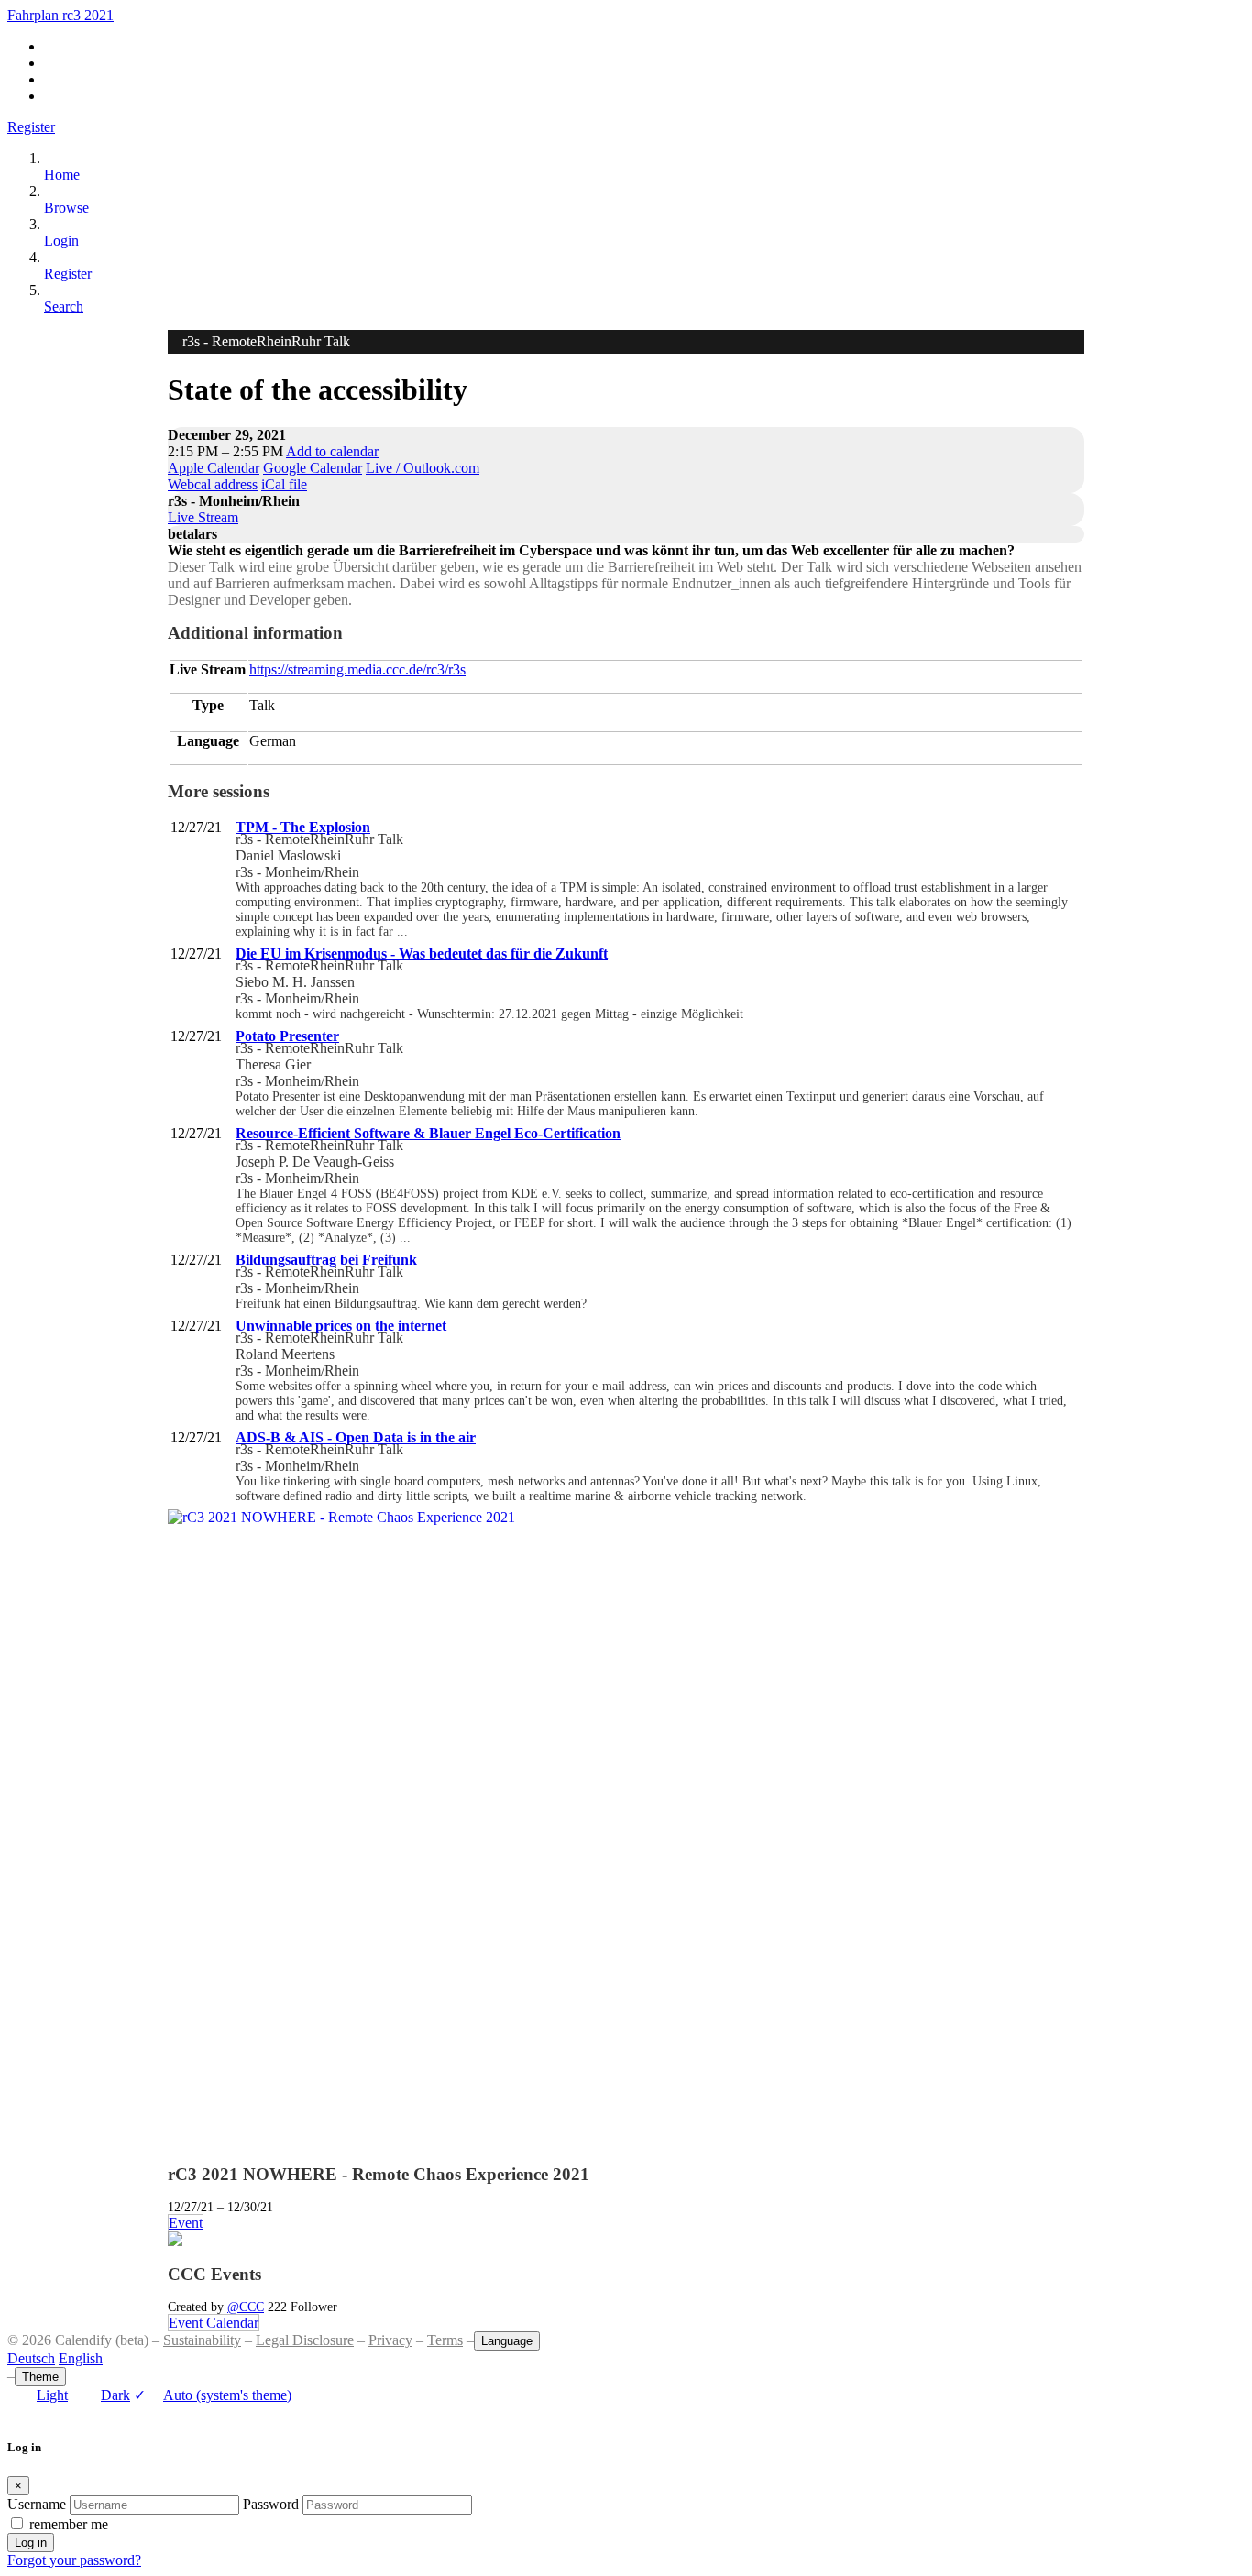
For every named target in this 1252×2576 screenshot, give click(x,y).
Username (37, 2504)
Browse (66, 208)
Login (61, 241)
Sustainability (202, 2340)
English (81, 2358)
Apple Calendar (214, 468)
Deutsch (31, 2358)
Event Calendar (214, 2323)
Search (64, 307)
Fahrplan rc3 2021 (60, 15)
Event (186, 2223)
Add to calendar (332, 451)
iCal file (284, 484)
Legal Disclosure (305, 2340)
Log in (31, 2543)
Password (271, 2504)
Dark (115, 2395)
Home (62, 175)
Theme (40, 2377)
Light (52, 2395)
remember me (69, 2524)
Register (31, 127)
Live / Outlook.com (423, 468)
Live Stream (203, 517)
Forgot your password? (74, 2560)
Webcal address (213, 484)
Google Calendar (313, 468)
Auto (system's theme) (213, 2395)
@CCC (246, 2307)
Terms (445, 2340)
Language (507, 2341)
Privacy (390, 2340)
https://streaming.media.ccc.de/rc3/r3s (357, 669)
